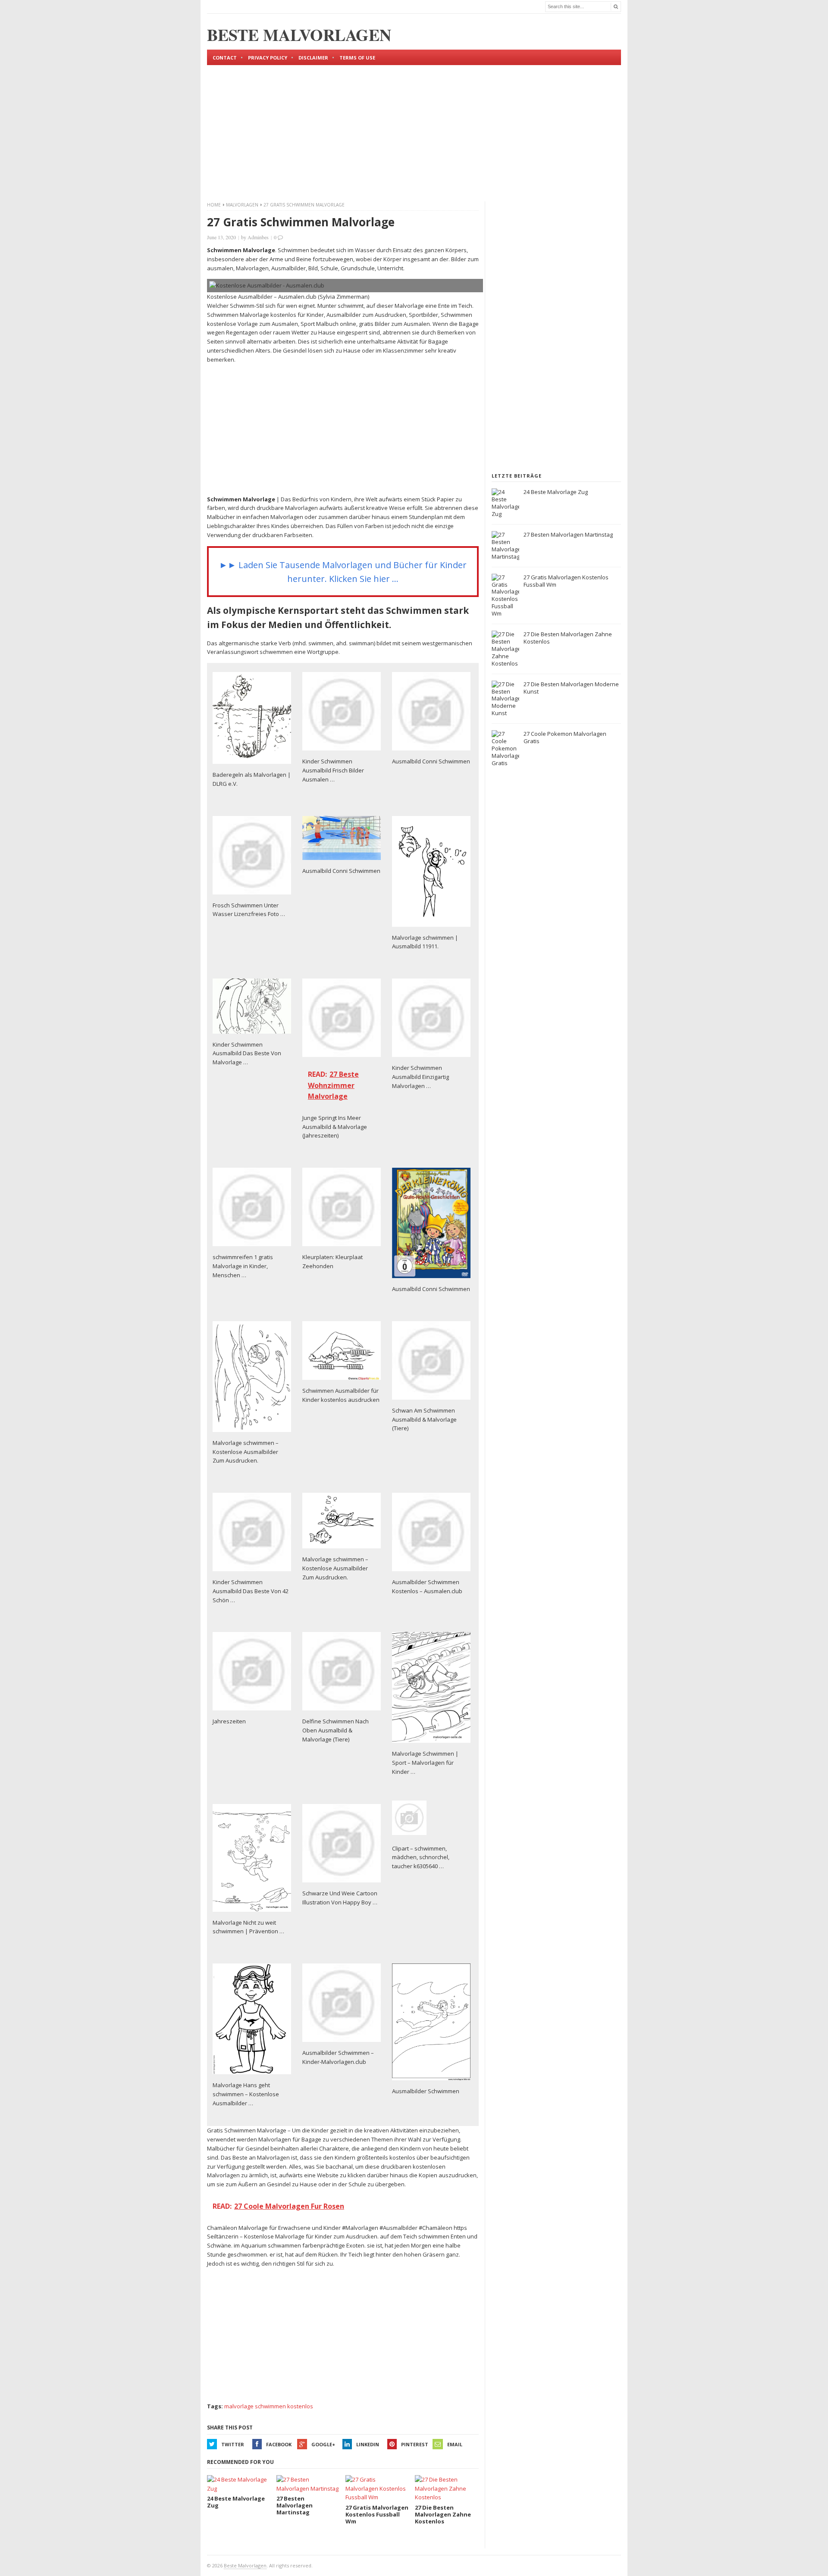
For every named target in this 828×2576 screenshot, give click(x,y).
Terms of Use (357, 58)
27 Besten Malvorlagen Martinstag (568, 535)
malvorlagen (242, 205)
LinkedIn (368, 2444)
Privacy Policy (268, 58)
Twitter (233, 2444)
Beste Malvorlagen (245, 2565)
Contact (225, 58)
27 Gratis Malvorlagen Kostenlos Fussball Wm (566, 581)
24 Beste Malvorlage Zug (556, 492)
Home (214, 205)
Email (455, 2444)
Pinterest (415, 2444)
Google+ (323, 2444)
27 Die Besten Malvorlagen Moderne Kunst (571, 688)
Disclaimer (313, 58)
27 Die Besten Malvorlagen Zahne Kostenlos (568, 638)
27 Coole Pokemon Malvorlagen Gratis (565, 737)
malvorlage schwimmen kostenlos (269, 2406)
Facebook (279, 2444)
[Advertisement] (414, 126)
